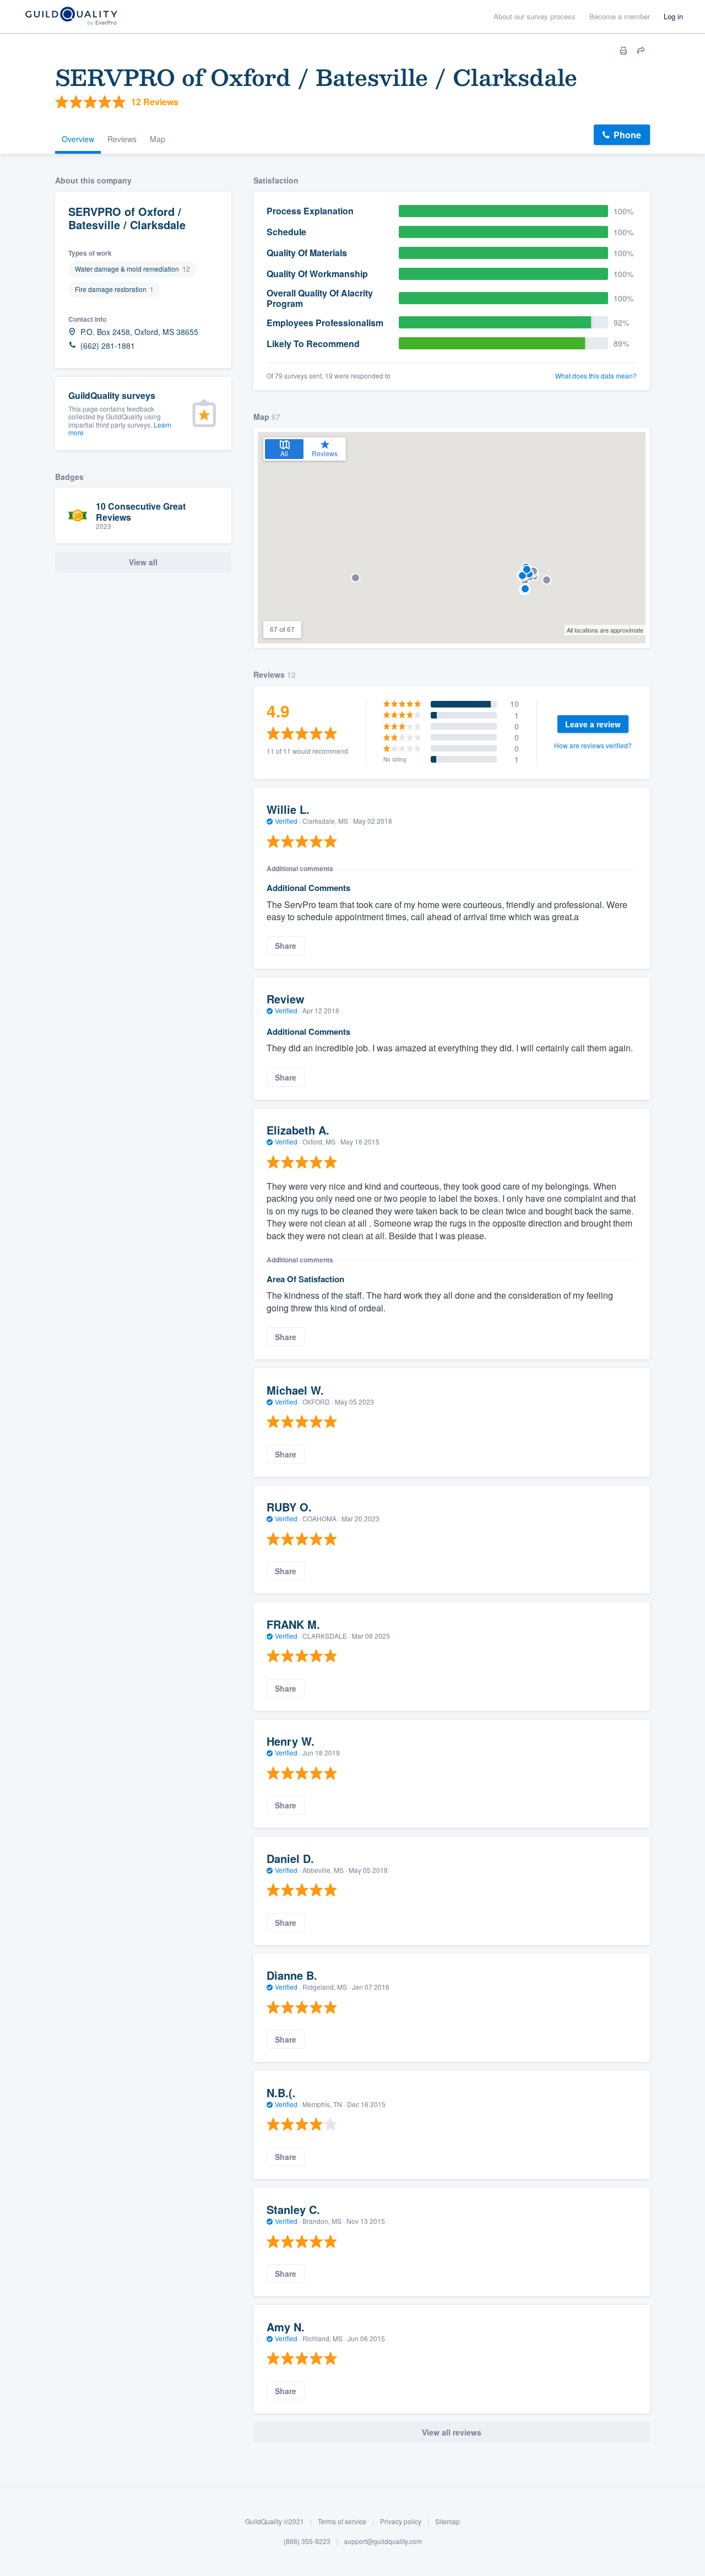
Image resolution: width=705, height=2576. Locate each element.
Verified (286, 821)
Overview (78, 139)
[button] (547, 580)
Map (158, 139)
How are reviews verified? (593, 745)
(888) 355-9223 (307, 2541)
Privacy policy (401, 2521)
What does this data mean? (596, 376)
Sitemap (448, 2521)
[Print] (623, 51)
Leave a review (593, 724)
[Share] (641, 51)
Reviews (122, 139)
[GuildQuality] (71, 17)
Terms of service (342, 2521)
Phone (627, 135)
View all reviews (452, 2432)
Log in (673, 16)
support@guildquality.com (383, 2541)
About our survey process (535, 16)
